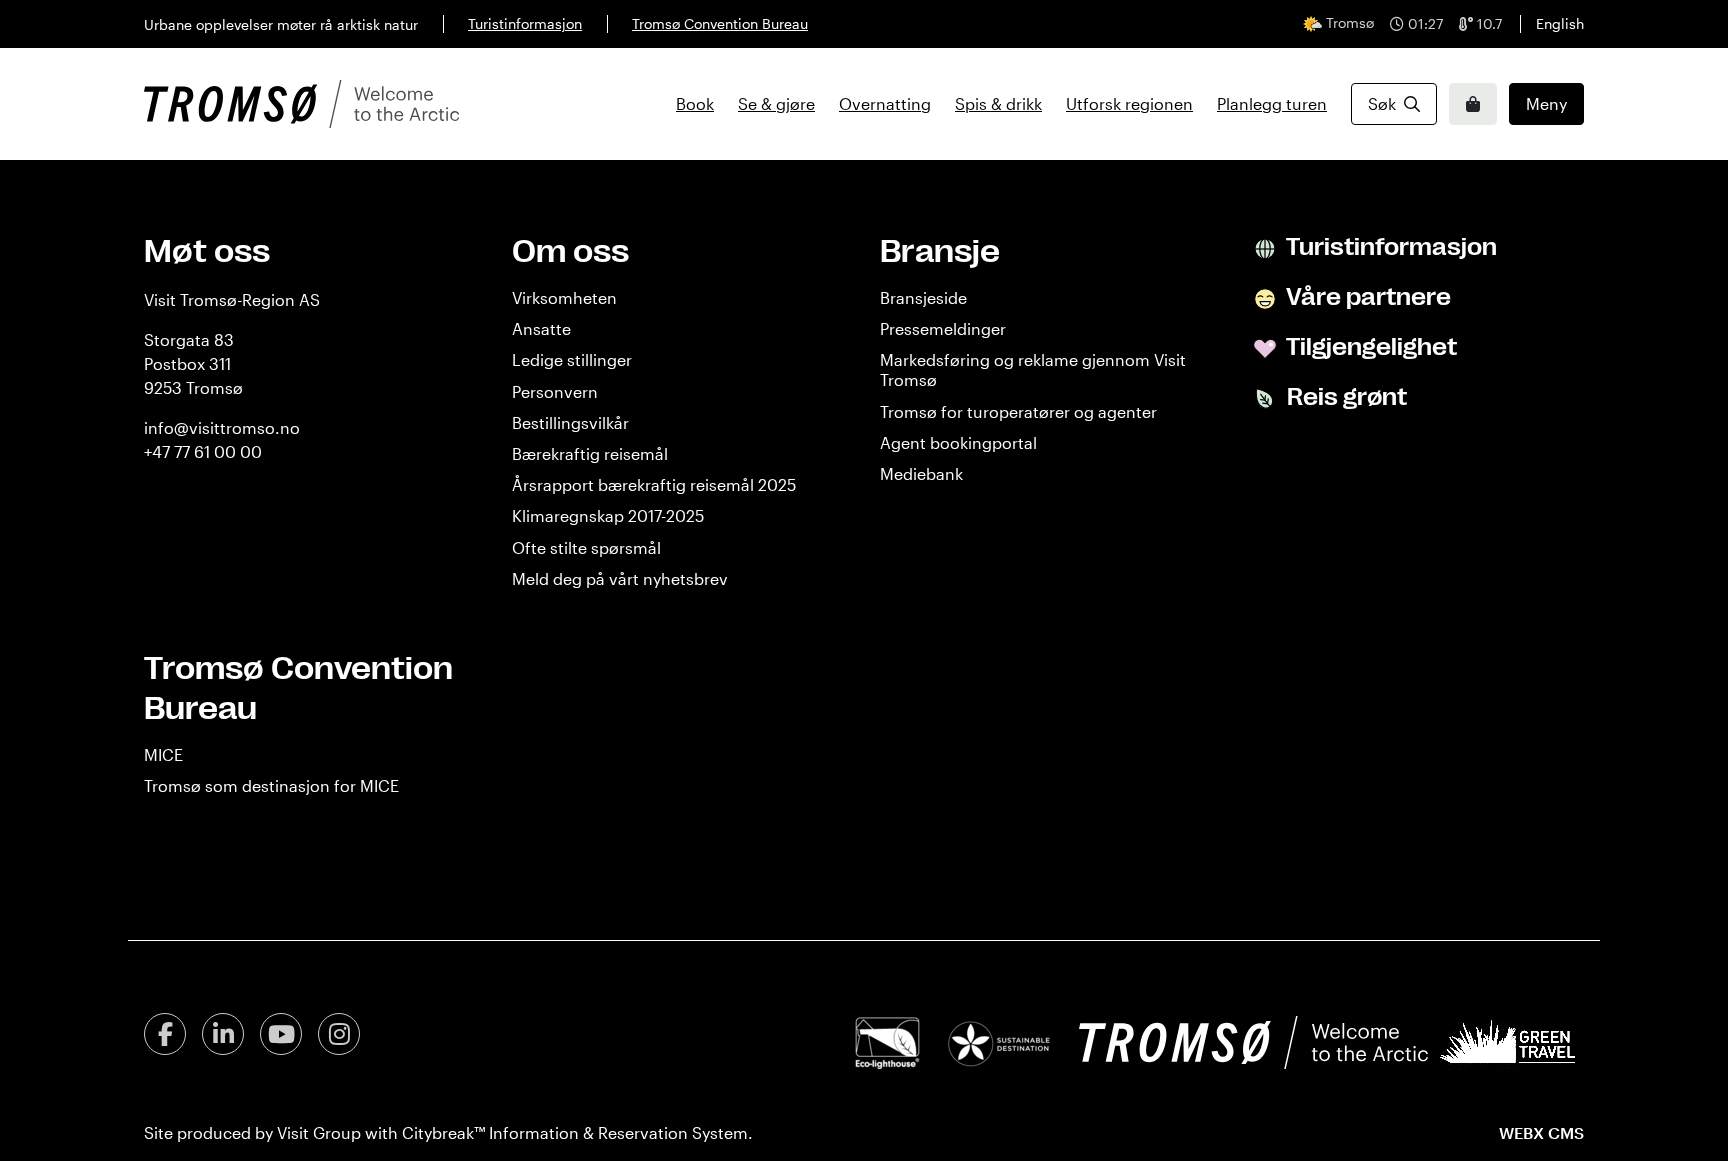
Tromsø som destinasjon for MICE (271, 785)
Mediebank (921, 473)
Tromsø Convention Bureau (720, 23)
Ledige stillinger (572, 359)
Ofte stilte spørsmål (586, 547)
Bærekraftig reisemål (590, 453)
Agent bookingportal (958, 442)
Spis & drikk (998, 103)
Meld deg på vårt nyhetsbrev (620, 578)
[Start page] (301, 104)
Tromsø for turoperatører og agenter (1018, 411)
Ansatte (541, 328)
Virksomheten (564, 297)
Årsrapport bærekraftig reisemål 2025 (654, 484)
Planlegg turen (1272, 103)
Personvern (555, 391)
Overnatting (885, 103)
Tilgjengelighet (1369, 347)
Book (695, 103)
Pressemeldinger (943, 328)
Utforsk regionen (1129, 103)
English (1560, 23)
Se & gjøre (776, 103)
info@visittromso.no (222, 427)
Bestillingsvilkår (570, 422)
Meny (1546, 103)
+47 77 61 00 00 (203, 451)
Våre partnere (1366, 297)
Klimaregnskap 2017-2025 (608, 515)
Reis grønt (1344, 397)
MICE (163, 754)
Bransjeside (923, 297)
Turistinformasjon (525, 23)
